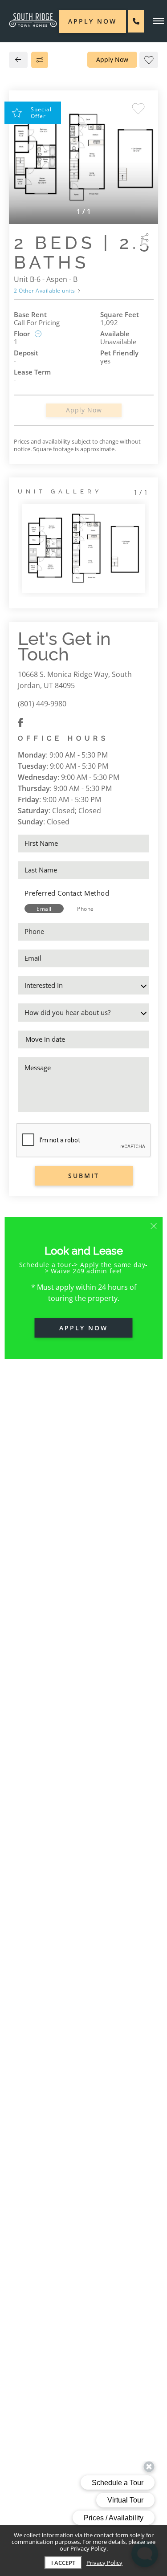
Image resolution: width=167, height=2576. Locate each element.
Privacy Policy (104, 2563)
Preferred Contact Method (67, 893)
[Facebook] (21, 722)
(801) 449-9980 (42, 704)
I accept (63, 2563)
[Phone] (136, 21)
